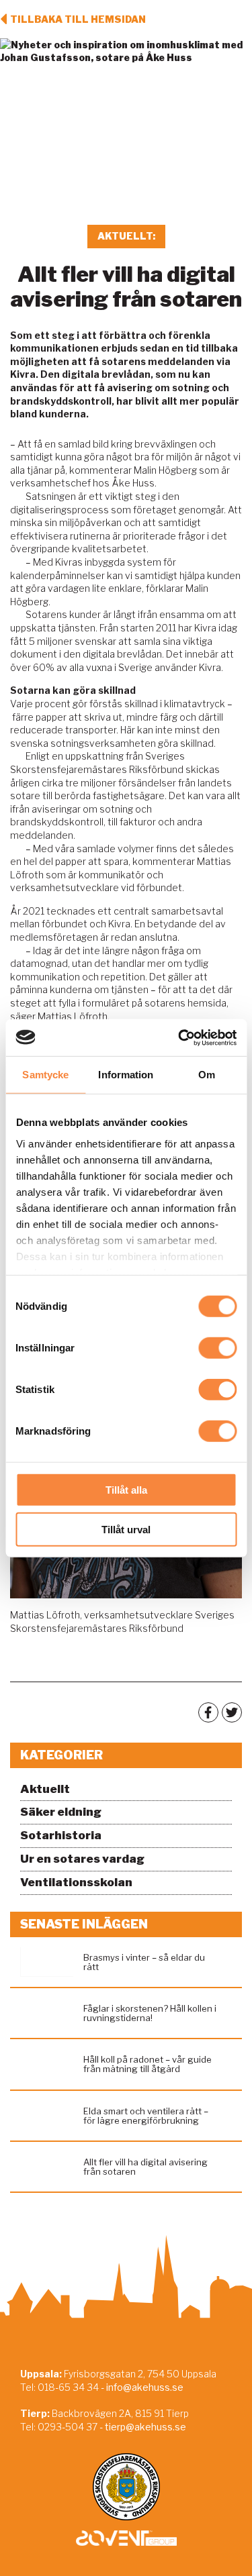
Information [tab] (126, 1075)
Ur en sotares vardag (82, 1859)
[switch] (217, 1348)
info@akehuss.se (145, 2387)
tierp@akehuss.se (145, 2427)
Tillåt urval (126, 1530)
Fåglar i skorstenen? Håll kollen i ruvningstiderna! (150, 2013)
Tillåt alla (126, 1490)
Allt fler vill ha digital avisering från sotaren (145, 2167)
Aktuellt (45, 1789)
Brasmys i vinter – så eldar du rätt (144, 1962)
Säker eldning (61, 1812)
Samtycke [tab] (45, 1075)
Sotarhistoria (61, 1835)
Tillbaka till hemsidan (78, 19)
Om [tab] (207, 1075)
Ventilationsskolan (76, 1882)
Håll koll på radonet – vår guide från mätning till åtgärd (148, 2064)
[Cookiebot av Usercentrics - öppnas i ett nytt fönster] (179, 1037)
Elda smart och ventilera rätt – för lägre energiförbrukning (146, 2116)
